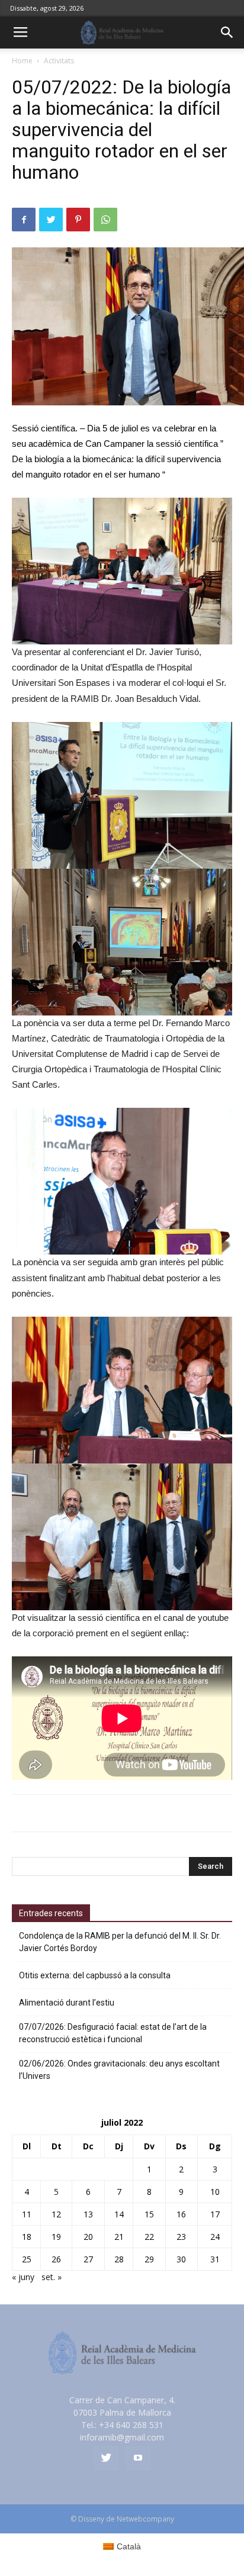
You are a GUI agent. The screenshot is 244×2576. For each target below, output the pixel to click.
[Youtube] (138, 2458)
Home (22, 61)
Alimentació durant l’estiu (67, 2003)
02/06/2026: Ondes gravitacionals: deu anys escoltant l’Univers (119, 2070)
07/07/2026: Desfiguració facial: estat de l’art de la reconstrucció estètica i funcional (113, 2033)
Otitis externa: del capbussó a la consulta (95, 1975)
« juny (23, 2277)
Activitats (59, 61)
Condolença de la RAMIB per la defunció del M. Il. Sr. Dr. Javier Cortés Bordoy (120, 1942)
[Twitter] (106, 2458)
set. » (52, 2277)
